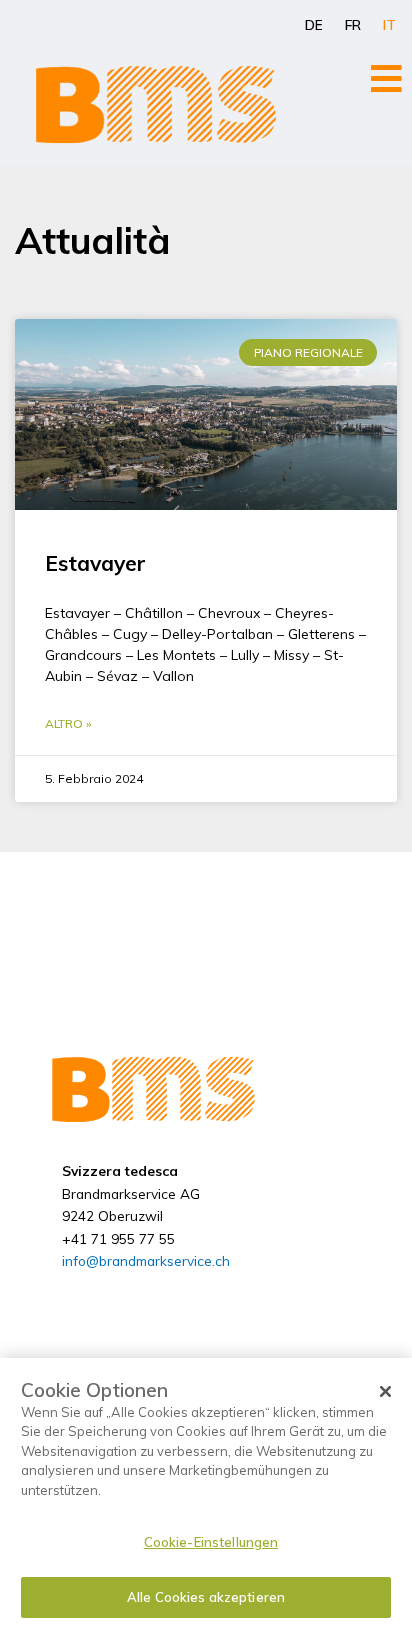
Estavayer (95, 563)
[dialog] (206, 1495)
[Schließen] (386, 1392)
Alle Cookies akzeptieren (206, 1597)
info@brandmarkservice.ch (146, 1260)
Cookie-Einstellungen (211, 1542)
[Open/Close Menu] (386, 78)
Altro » (68, 723)
